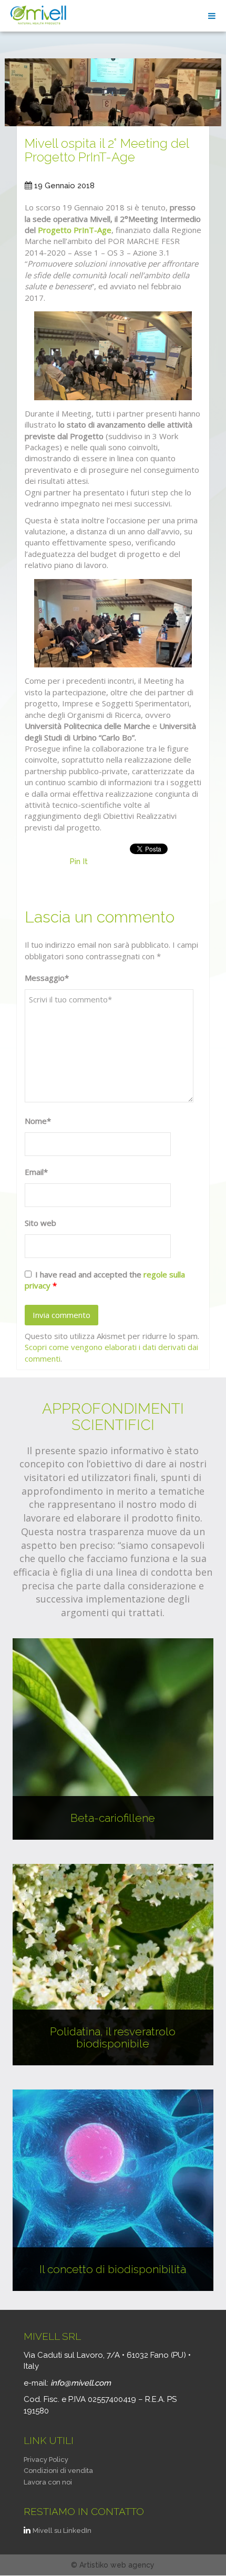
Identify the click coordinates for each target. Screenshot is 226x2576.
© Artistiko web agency (113, 2565)
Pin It (79, 861)
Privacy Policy (46, 2460)
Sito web (40, 1223)
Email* (36, 1172)
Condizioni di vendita (58, 2471)
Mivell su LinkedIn (62, 2531)
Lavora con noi (48, 2482)
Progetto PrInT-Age (75, 230)
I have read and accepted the (105, 1280)
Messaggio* (47, 978)
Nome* (38, 1121)
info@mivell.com (81, 2383)
